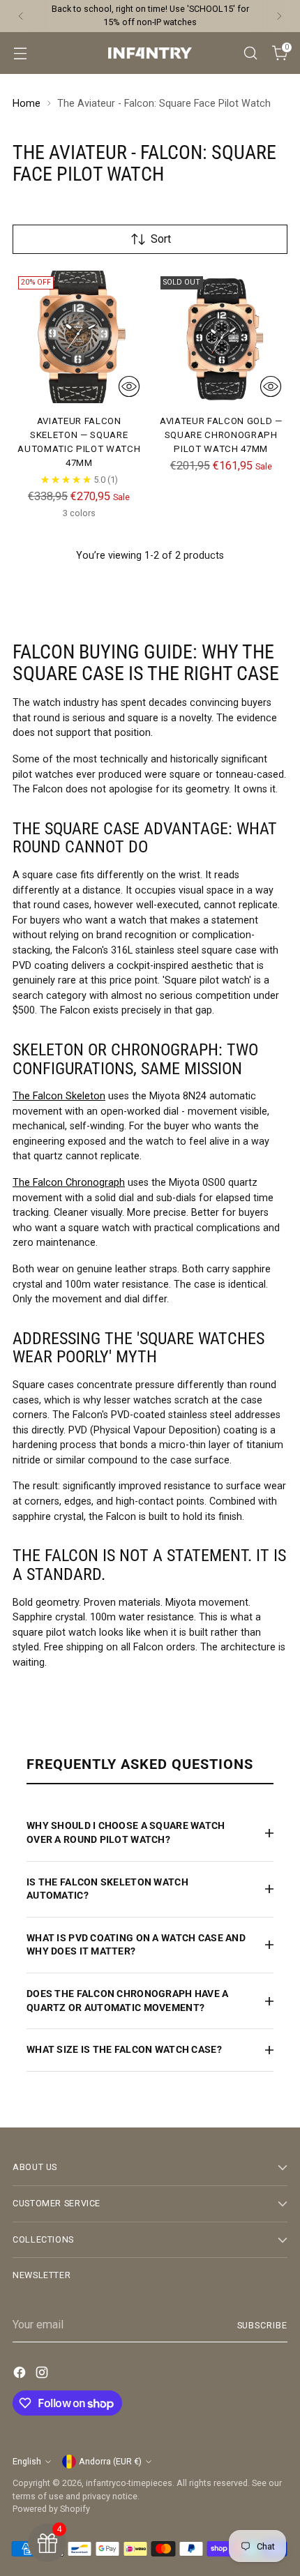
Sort (161, 239)
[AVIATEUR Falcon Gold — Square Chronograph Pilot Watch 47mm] (222, 337)
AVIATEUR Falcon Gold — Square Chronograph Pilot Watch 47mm (221, 435)
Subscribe (263, 2325)
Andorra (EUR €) (110, 2461)
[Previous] (21, 16)
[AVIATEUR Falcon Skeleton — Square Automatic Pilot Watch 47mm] (79, 337)
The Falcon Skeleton (59, 1096)
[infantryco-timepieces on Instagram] (43, 2375)
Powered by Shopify (51, 2509)
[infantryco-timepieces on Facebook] (21, 2375)
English (27, 2461)
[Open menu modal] (20, 53)
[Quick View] (129, 386)
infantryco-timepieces (129, 2483)
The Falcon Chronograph (69, 1183)
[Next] (279, 16)
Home (27, 104)
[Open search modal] (250, 53)
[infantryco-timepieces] (150, 53)
